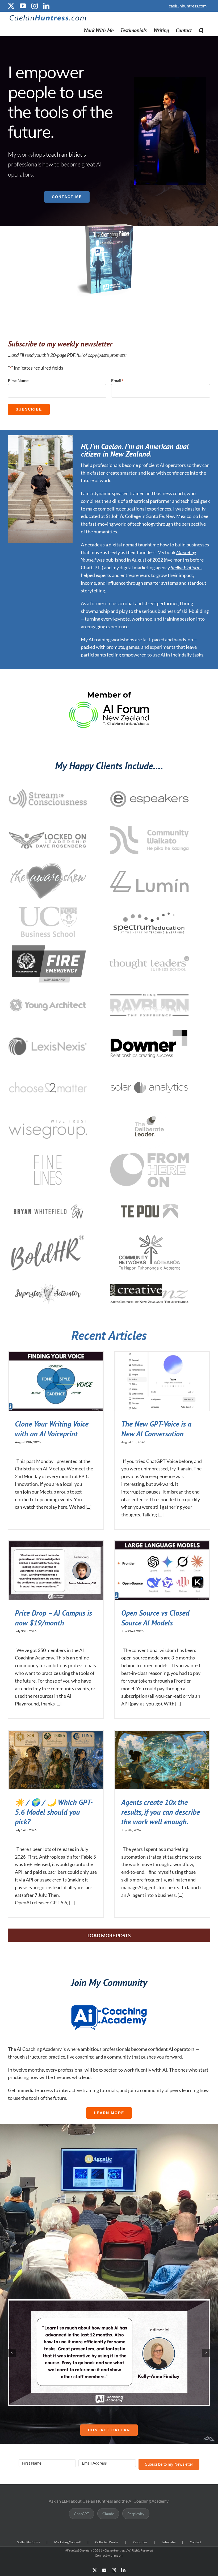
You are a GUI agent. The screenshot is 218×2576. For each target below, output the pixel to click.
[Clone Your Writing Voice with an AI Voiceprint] (56, 1382)
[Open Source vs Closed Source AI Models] (162, 1571)
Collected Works (107, 2542)
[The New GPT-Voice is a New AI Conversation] (162, 1382)
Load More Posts (109, 1935)
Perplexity (136, 2514)
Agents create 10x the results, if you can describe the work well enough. (161, 1812)
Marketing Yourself (68, 2542)
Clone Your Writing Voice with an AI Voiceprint (52, 1429)
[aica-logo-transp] (109, 2005)
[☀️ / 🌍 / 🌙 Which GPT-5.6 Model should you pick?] (56, 1760)
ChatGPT (81, 2514)
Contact (195, 2542)
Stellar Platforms (186, 567)
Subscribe (29, 409)
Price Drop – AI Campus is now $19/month (53, 1618)
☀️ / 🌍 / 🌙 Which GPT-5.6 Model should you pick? (54, 1812)
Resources (140, 2542)
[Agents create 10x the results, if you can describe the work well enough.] (162, 1760)
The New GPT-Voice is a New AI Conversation (156, 1429)
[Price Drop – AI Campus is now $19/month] (56, 1571)
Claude (108, 2514)
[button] (201, 30)
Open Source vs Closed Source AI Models (155, 1618)
